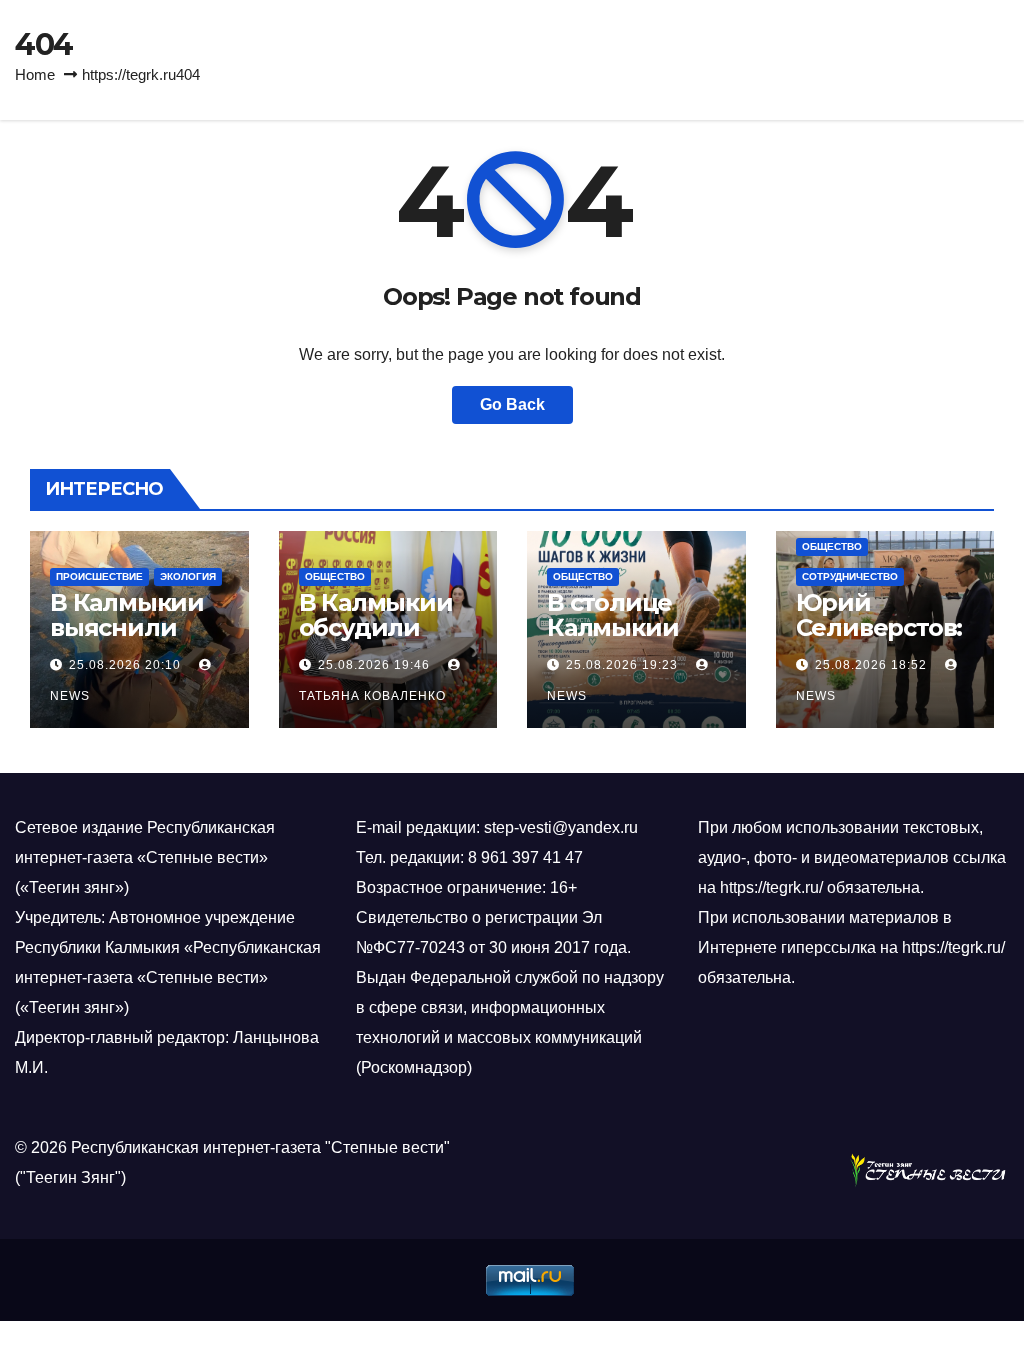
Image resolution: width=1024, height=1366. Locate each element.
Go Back (512, 404)
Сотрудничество (850, 576)
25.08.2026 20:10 (125, 665)
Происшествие (99, 576)
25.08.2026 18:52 (871, 665)
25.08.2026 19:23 (622, 665)
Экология (188, 576)
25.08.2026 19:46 (374, 665)
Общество (335, 576)
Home (35, 74)
